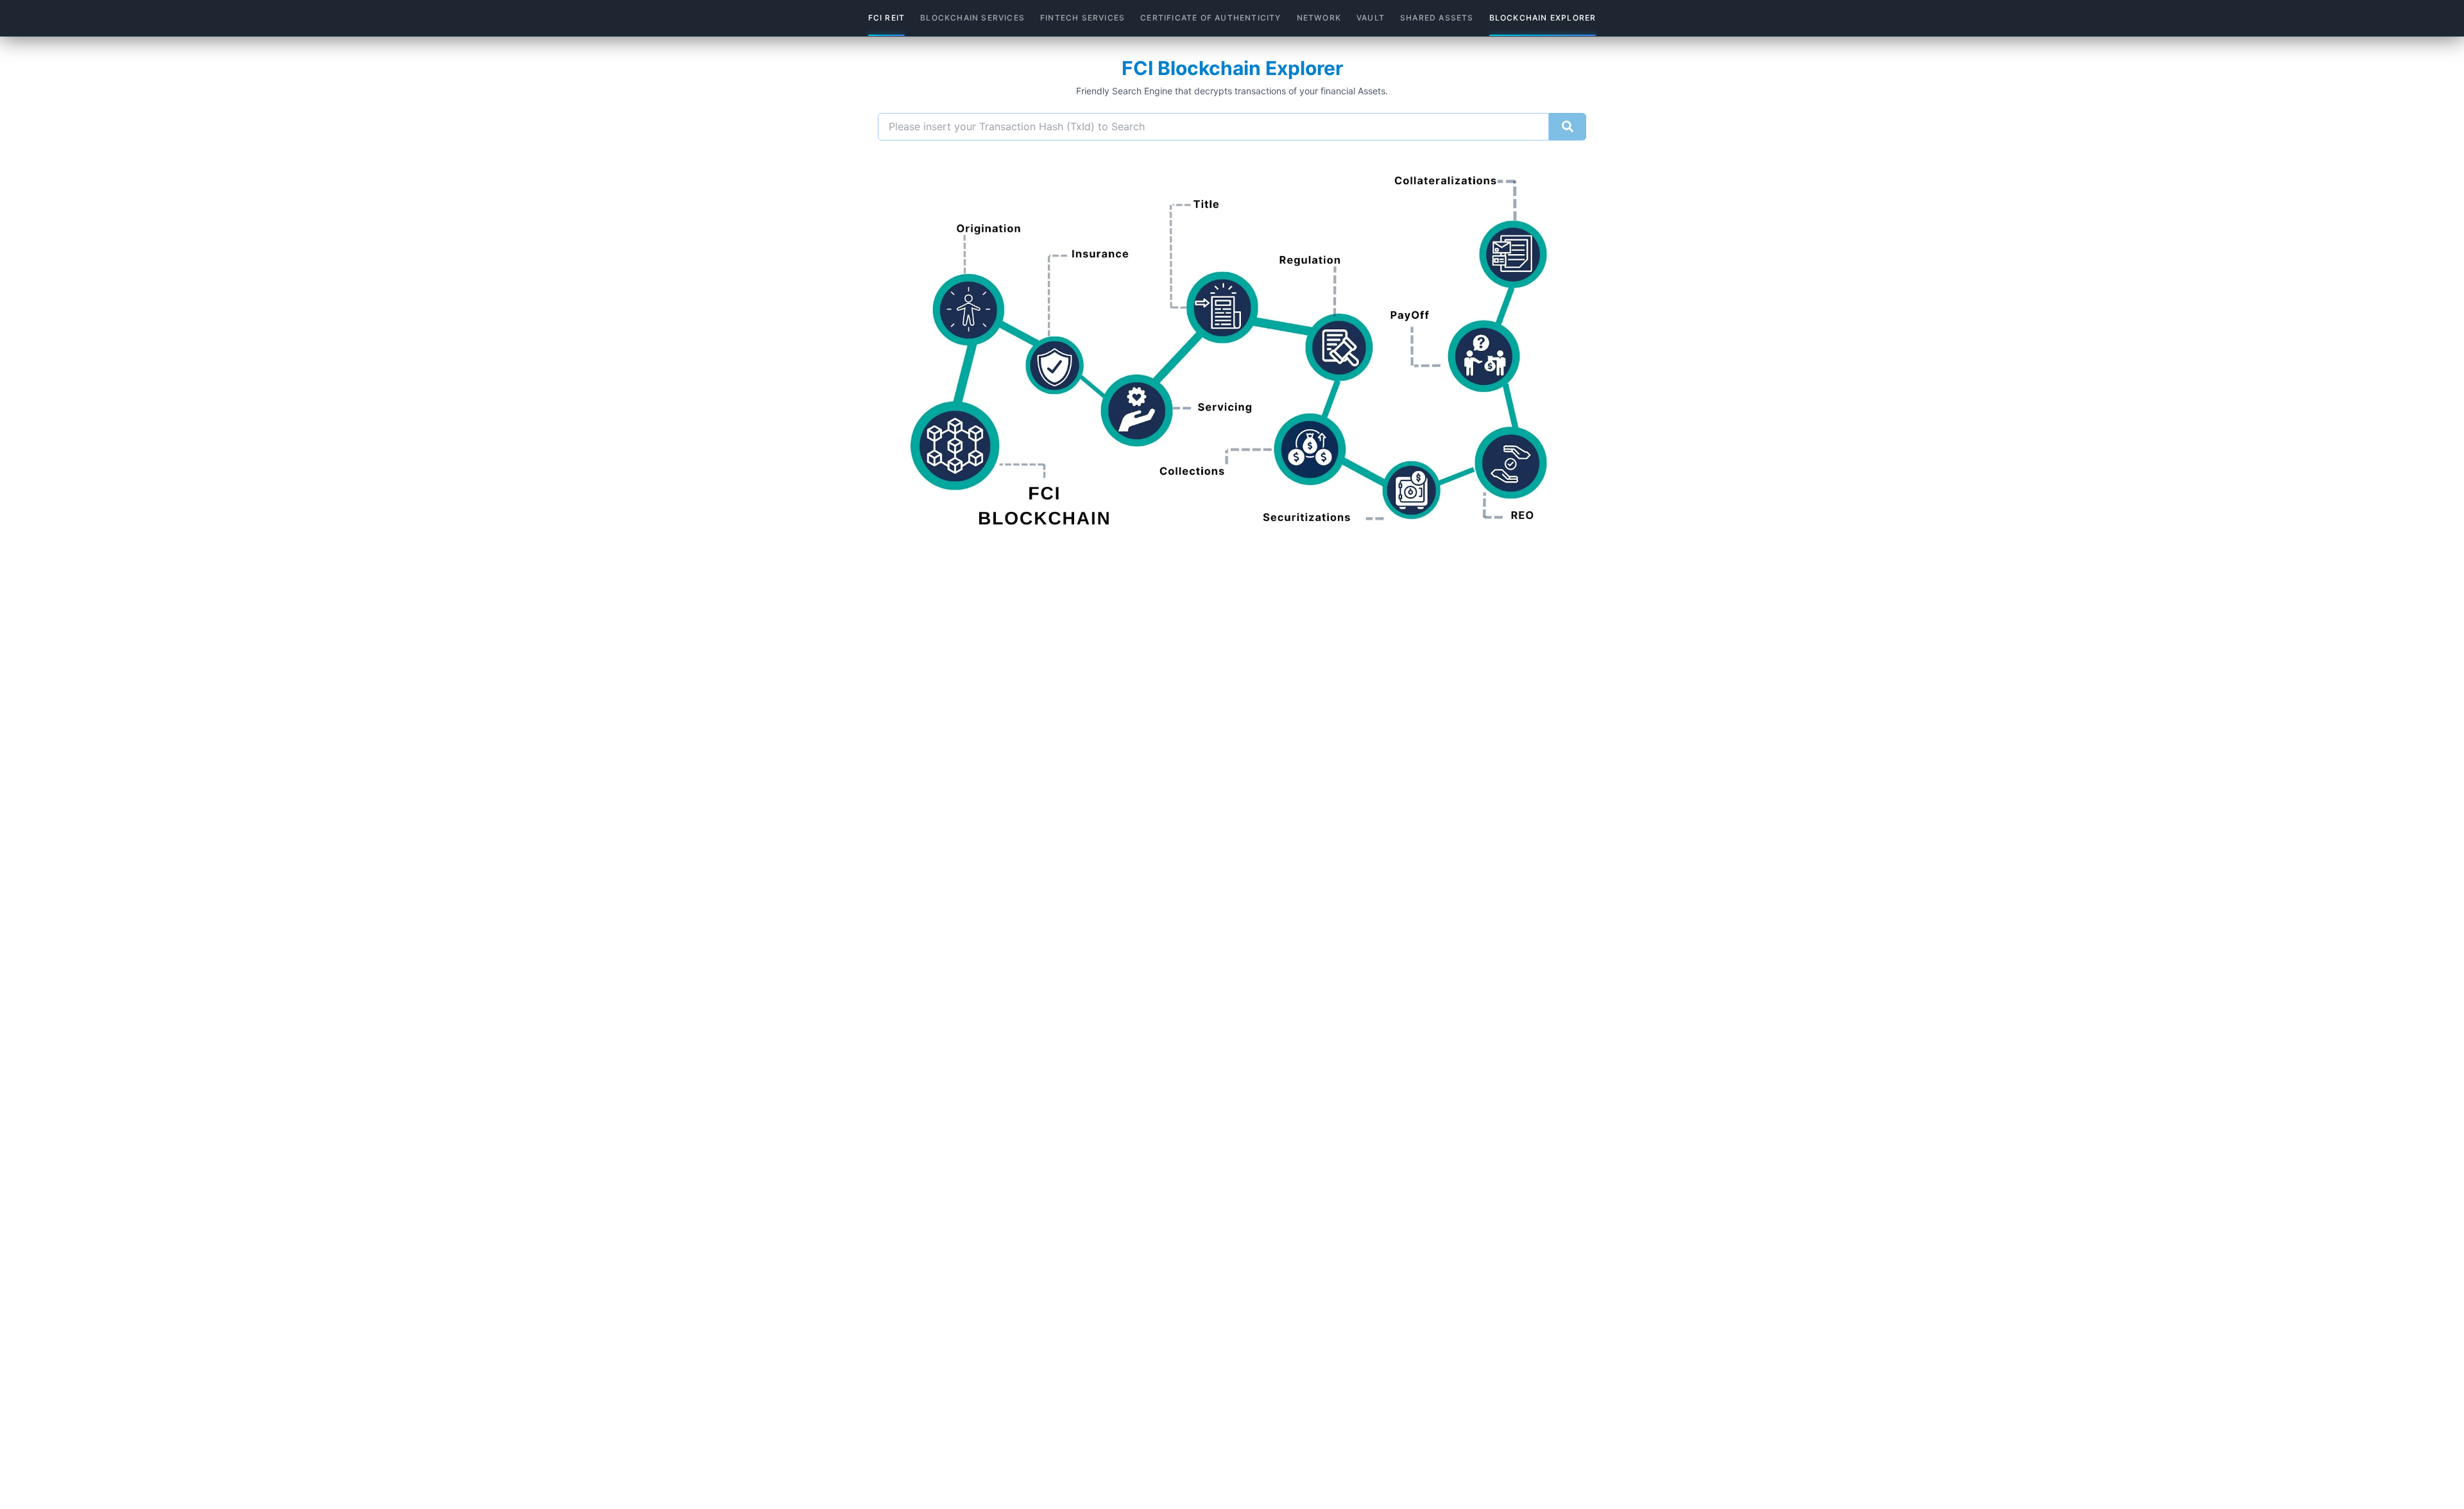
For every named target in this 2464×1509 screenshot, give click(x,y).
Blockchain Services (972, 18)
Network (1319, 18)
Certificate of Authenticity (1211, 18)
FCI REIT (887, 18)
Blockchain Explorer (1543, 18)
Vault (1371, 18)
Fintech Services (1082, 18)
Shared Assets (1437, 18)
